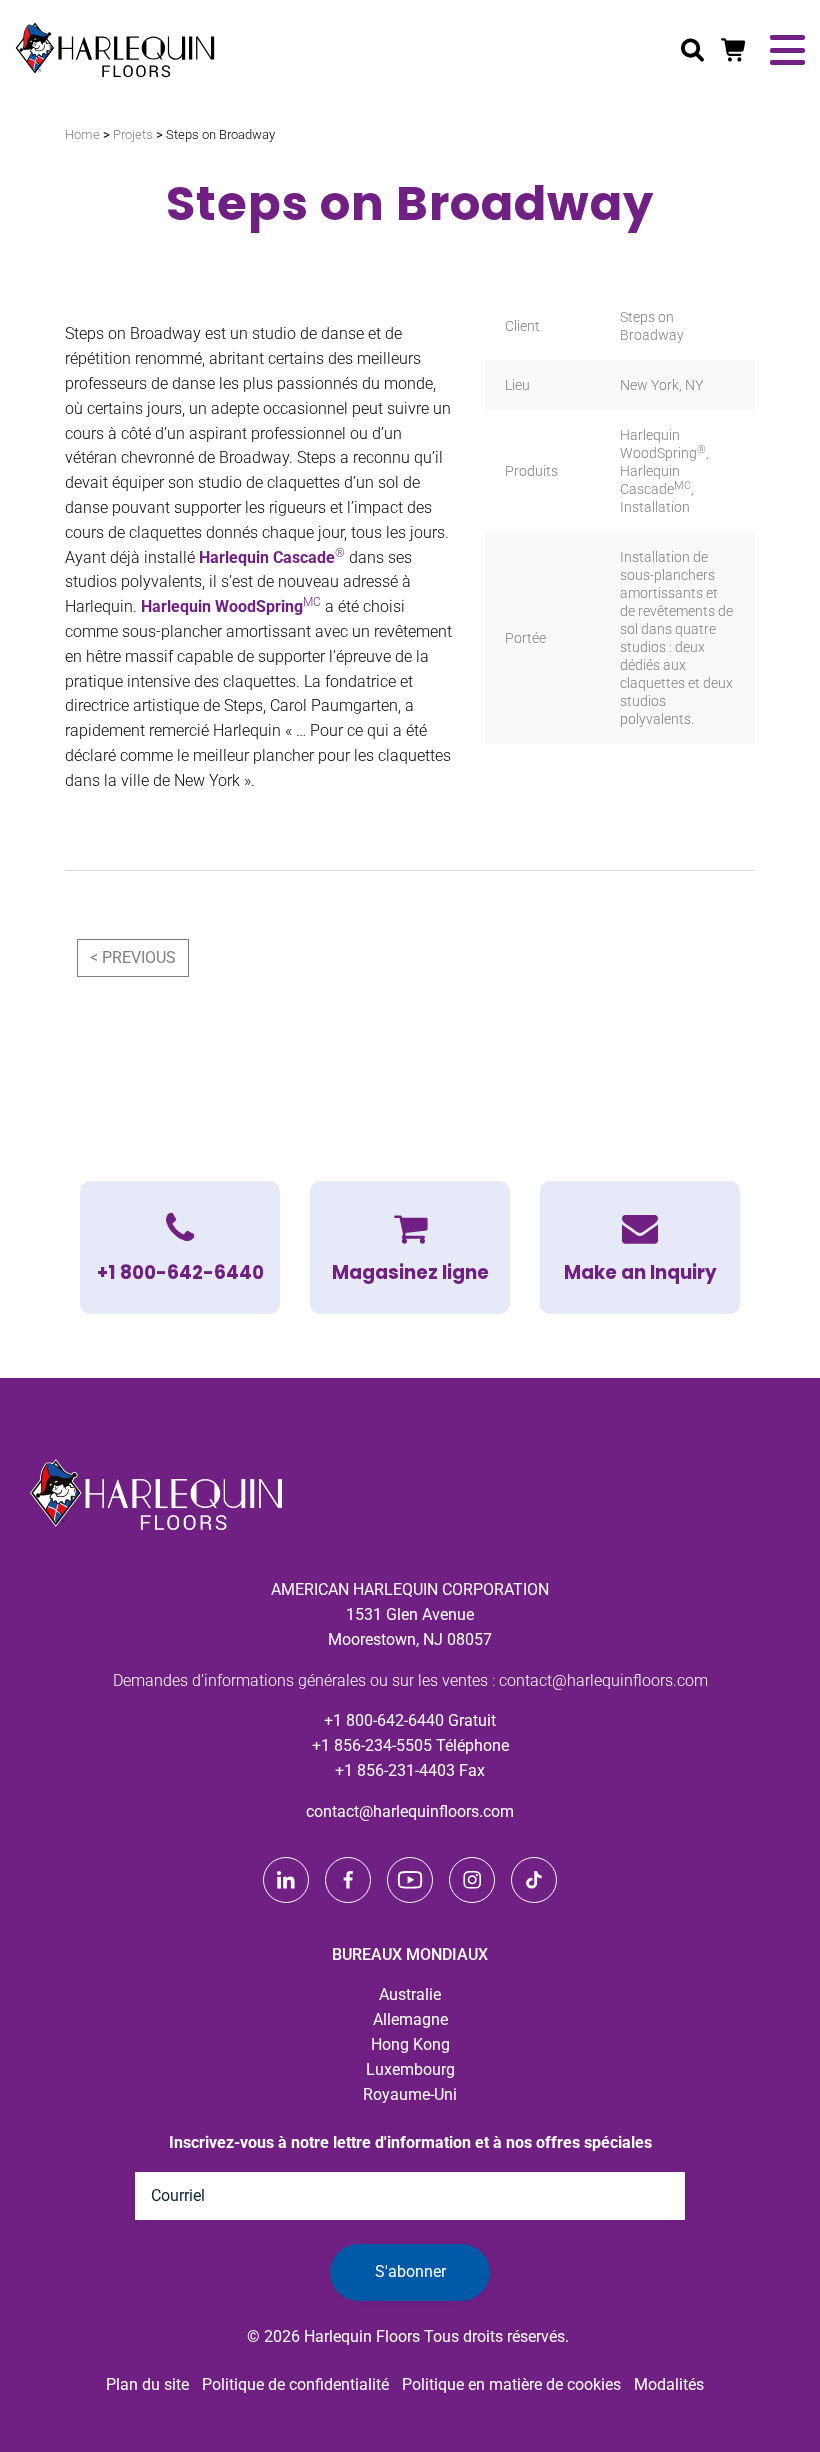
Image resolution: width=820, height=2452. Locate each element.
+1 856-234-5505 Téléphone (410, 1745)
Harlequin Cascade (272, 557)
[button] (640, 1247)
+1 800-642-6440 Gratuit (410, 1720)
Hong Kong (410, 2044)
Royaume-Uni (410, 2094)
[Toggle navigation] (787, 50)
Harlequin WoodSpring (231, 606)
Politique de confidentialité (295, 2384)
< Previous (133, 957)
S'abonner (410, 2271)
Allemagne (410, 2019)
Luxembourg (410, 2069)
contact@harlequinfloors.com (410, 1811)
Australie (410, 1994)
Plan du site (147, 2384)
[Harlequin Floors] (115, 50)
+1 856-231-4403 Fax (410, 1770)
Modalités (669, 2384)
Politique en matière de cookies (511, 2384)
